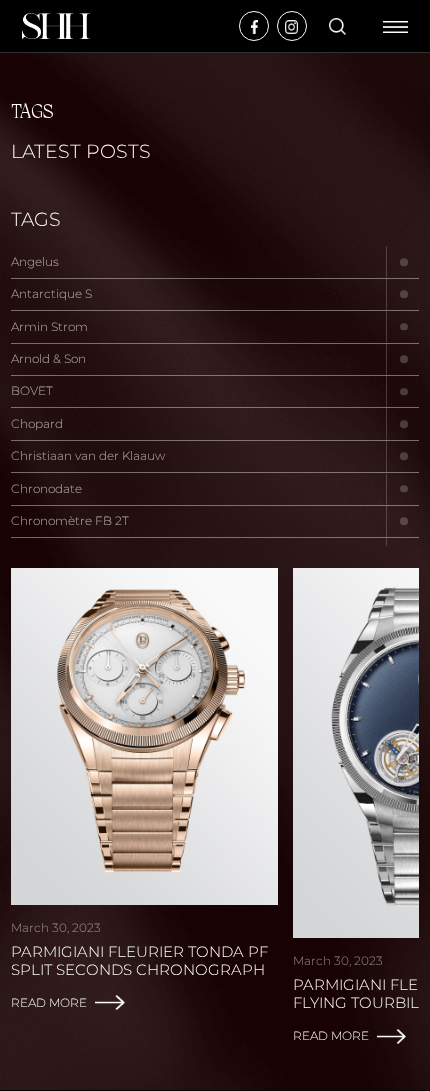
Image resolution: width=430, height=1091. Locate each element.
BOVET (32, 390)
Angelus (35, 261)
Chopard (37, 423)
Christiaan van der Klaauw (88, 455)
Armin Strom (49, 326)
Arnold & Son (48, 358)
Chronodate (46, 488)
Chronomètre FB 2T (70, 520)
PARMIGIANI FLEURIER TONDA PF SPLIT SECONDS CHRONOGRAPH (139, 961)
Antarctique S (51, 293)
